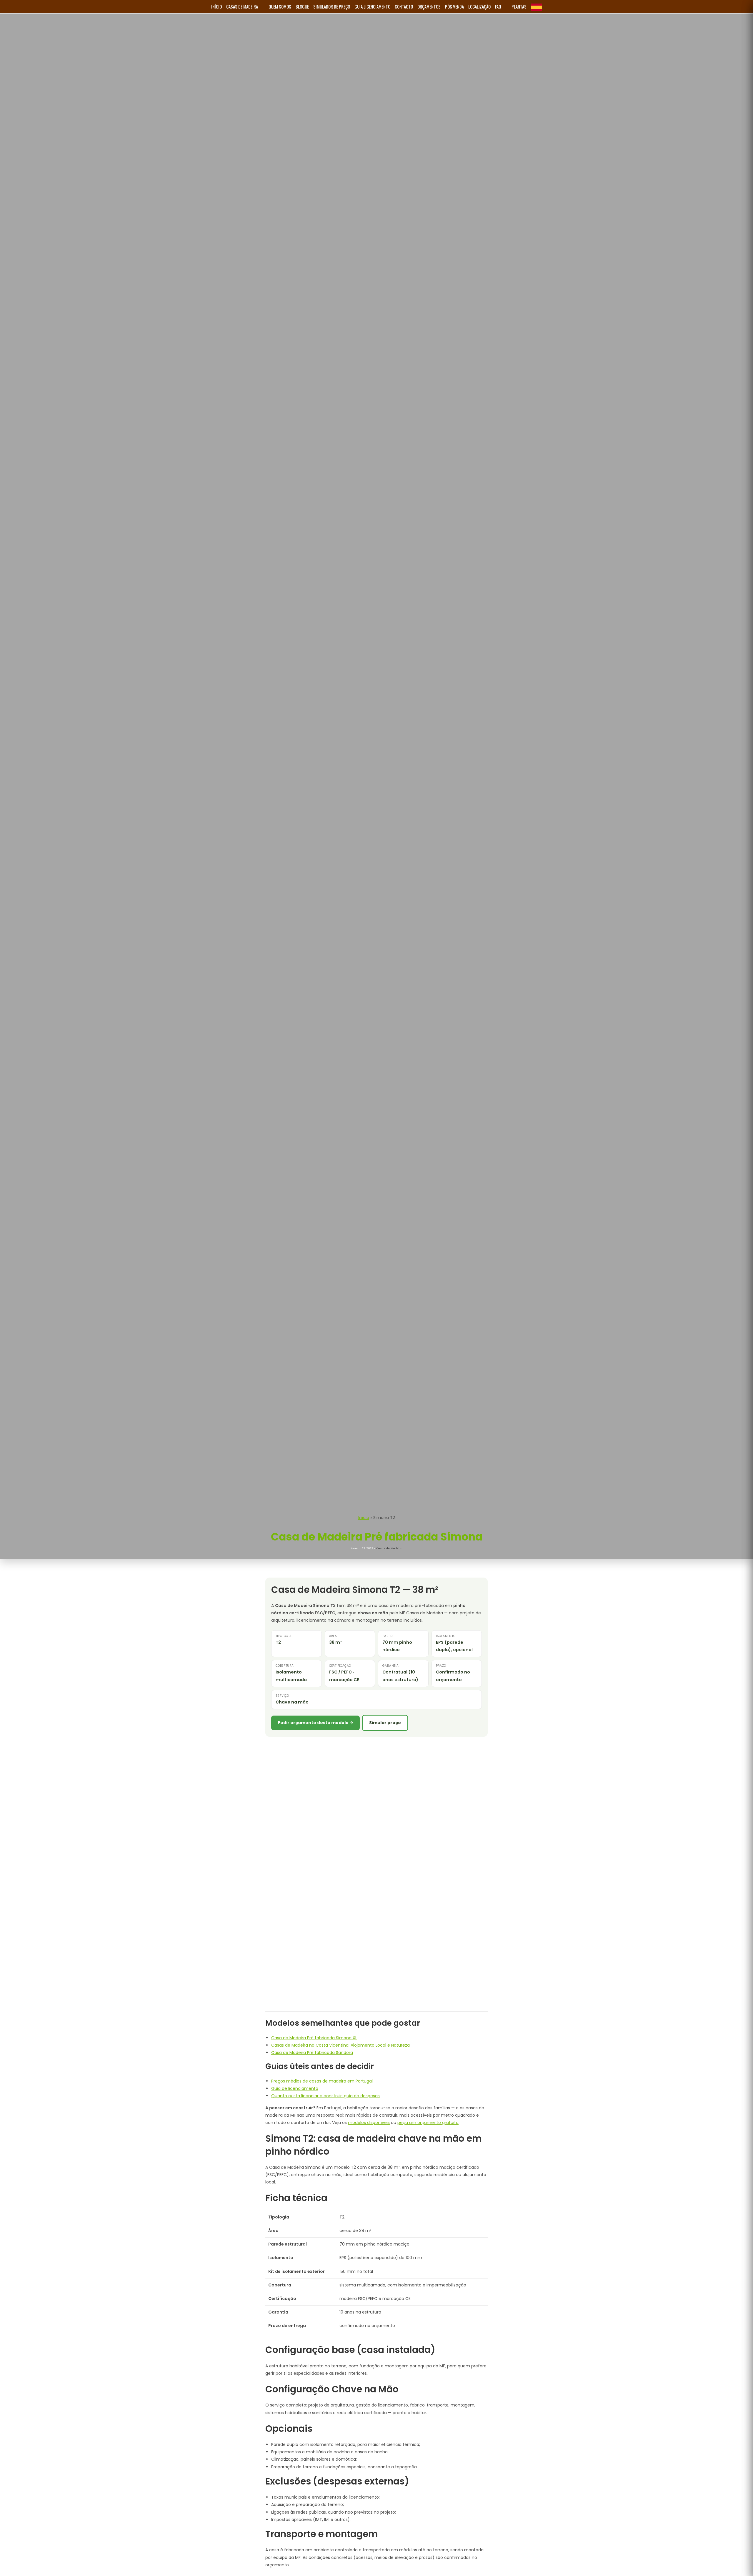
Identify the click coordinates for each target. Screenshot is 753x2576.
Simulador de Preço (332, 6)
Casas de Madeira (242, 6)
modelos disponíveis (369, 2123)
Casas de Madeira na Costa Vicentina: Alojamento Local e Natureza (340, 2045)
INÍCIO (216, 6)
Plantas (519, 6)
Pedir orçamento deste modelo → (315, 1723)
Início (364, 1518)
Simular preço (385, 1723)
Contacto (404, 6)
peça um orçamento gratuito (428, 2123)
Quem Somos (280, 6)
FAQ (498, 6)
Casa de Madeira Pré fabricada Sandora (312, 2053)
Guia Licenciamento (372, 6)
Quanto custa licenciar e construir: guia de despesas (325, 2096)
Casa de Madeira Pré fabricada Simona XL (314, 2038)
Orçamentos (429, 6)
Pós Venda (454, 6)
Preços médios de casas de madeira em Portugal (322, 2081)
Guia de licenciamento (295, 2088)
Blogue (302, 6)
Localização (479, 6)
